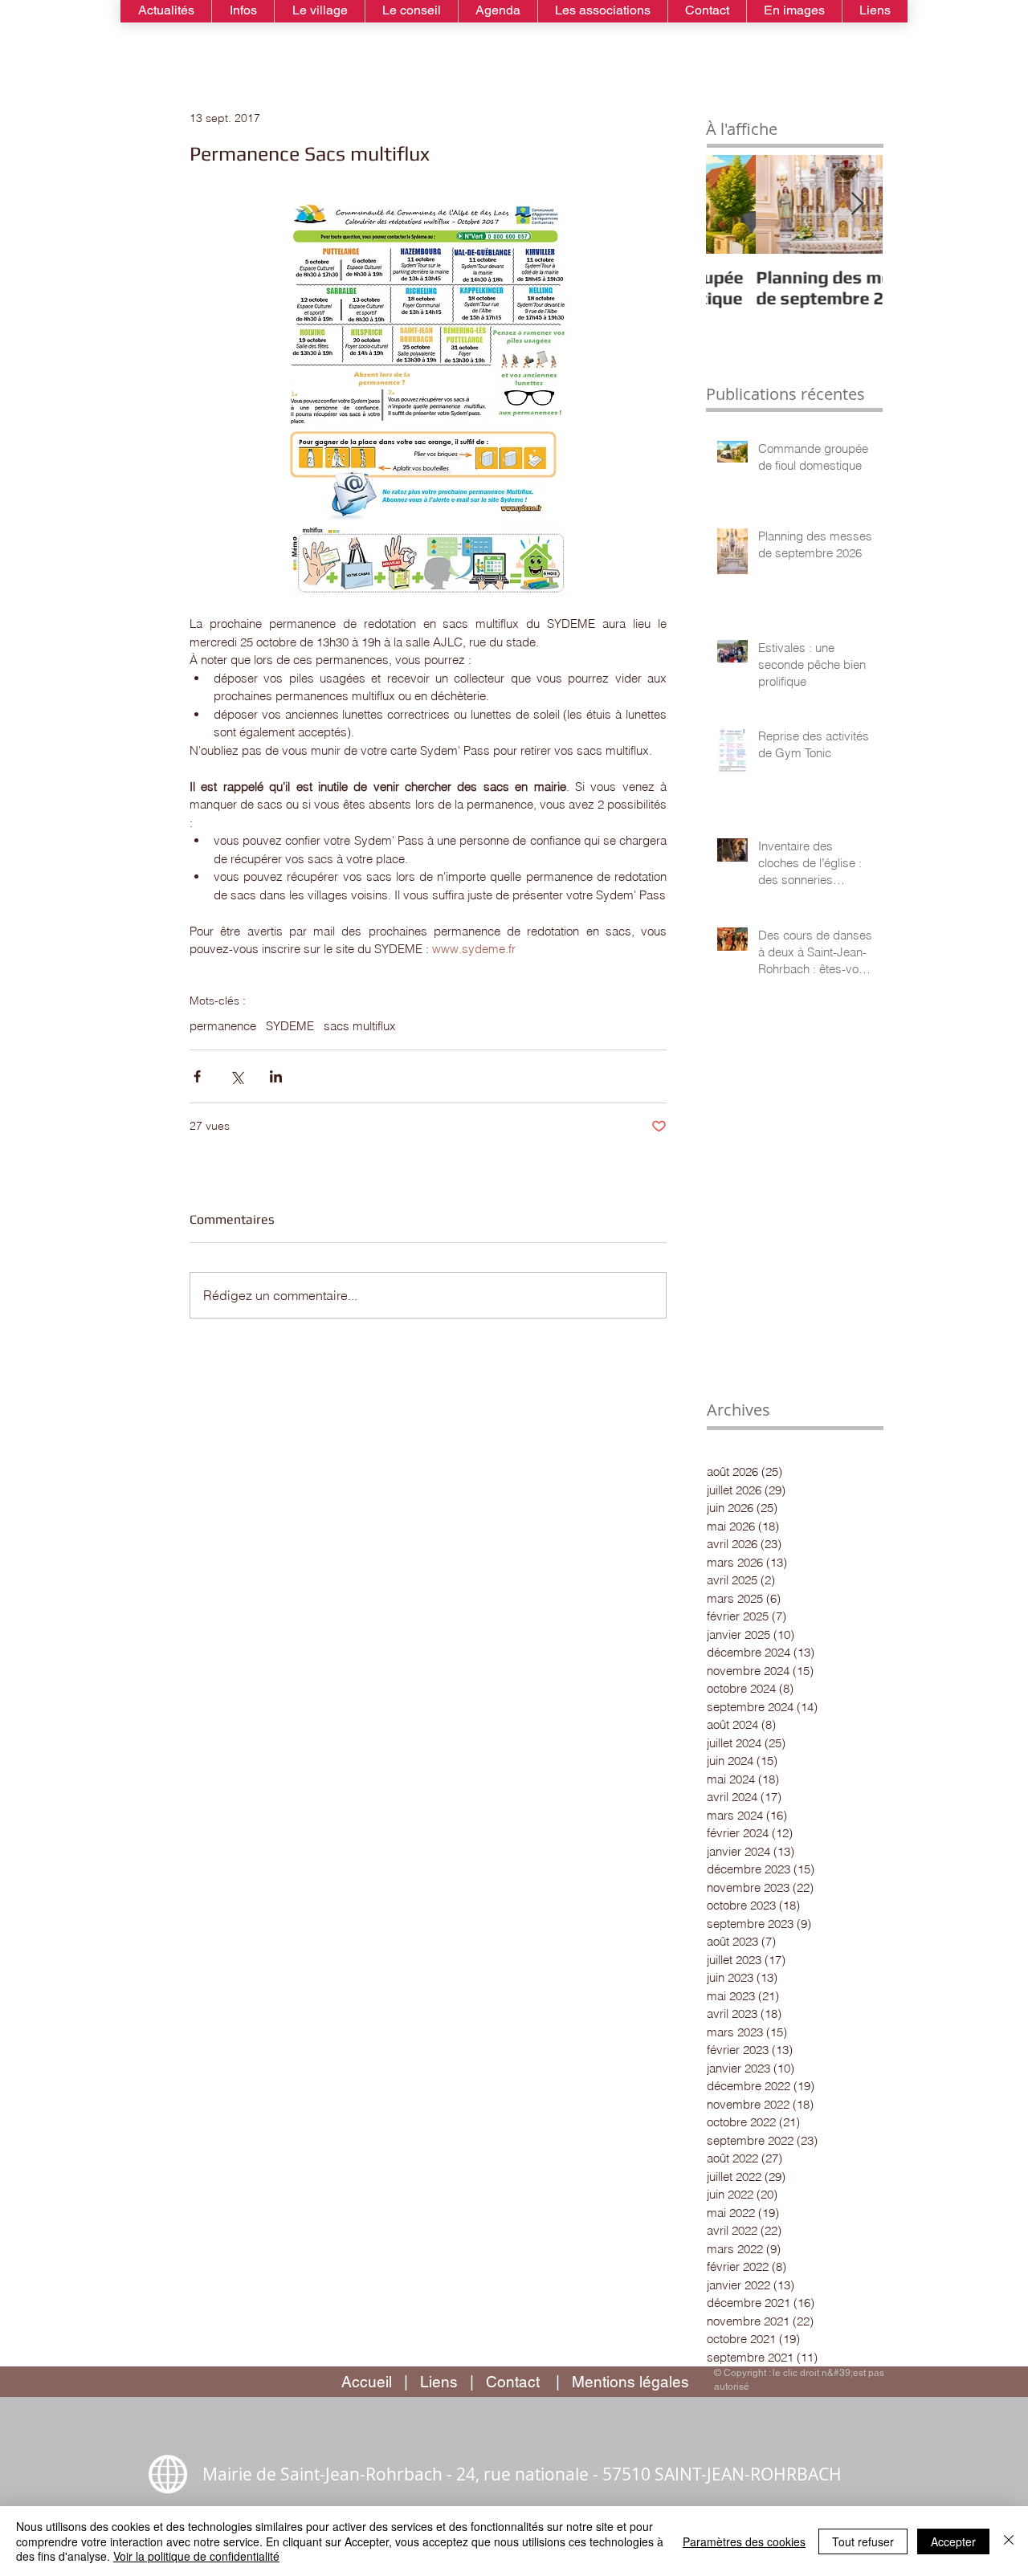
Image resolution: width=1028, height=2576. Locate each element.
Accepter (953, 2541)
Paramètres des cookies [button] (744, 2541)
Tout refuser (863, 2541)
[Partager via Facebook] (197, 1076)
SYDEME (290, 1026)
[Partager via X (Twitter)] (237, 1076)
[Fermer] (1009, 2541)
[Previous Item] (732, 204)
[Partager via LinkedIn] (276, 1076)
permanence (223, 1026)
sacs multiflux (360, 1026)
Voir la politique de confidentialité (196, 2556)
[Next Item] (857, 204)
